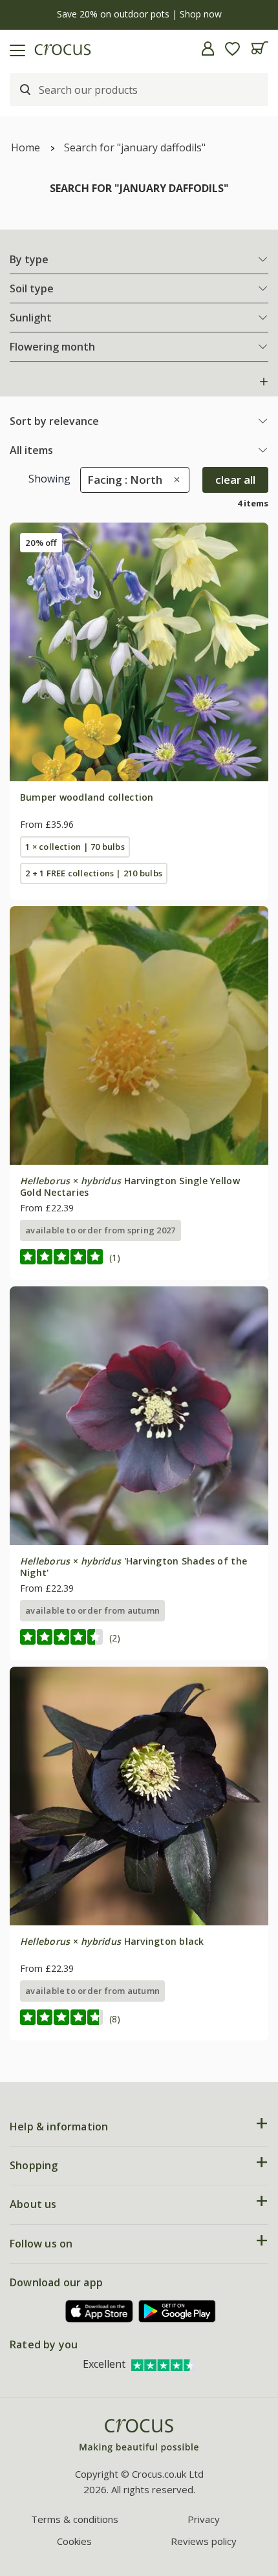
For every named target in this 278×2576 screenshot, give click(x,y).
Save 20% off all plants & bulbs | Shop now (139, 14)
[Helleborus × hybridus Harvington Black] (139, 1796)
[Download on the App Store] (100, 2311)
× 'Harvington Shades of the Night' (134, 1567)
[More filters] (264, 382)
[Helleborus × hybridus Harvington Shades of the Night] (139, 1416)
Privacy (204, 2519)
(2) (115, 1638)
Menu (15, 49)
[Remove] (174, 480)
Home (26, 147)
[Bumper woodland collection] (139, 652)
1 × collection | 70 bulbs (75, 847)
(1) (115, 1258)
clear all (235, 480)
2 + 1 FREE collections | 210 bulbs (94, 873)
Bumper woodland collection (87, 797)
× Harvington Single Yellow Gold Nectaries (130, 1186)
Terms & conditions (75, 2519)
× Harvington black (112, 1941)
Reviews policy (204, 2541)
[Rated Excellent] (164, 2364)
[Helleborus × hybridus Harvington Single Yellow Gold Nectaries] (139, 1035)
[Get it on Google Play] (177, 2311)
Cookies (74, 2541)
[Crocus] (139, 2436)
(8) (115, 2019)
